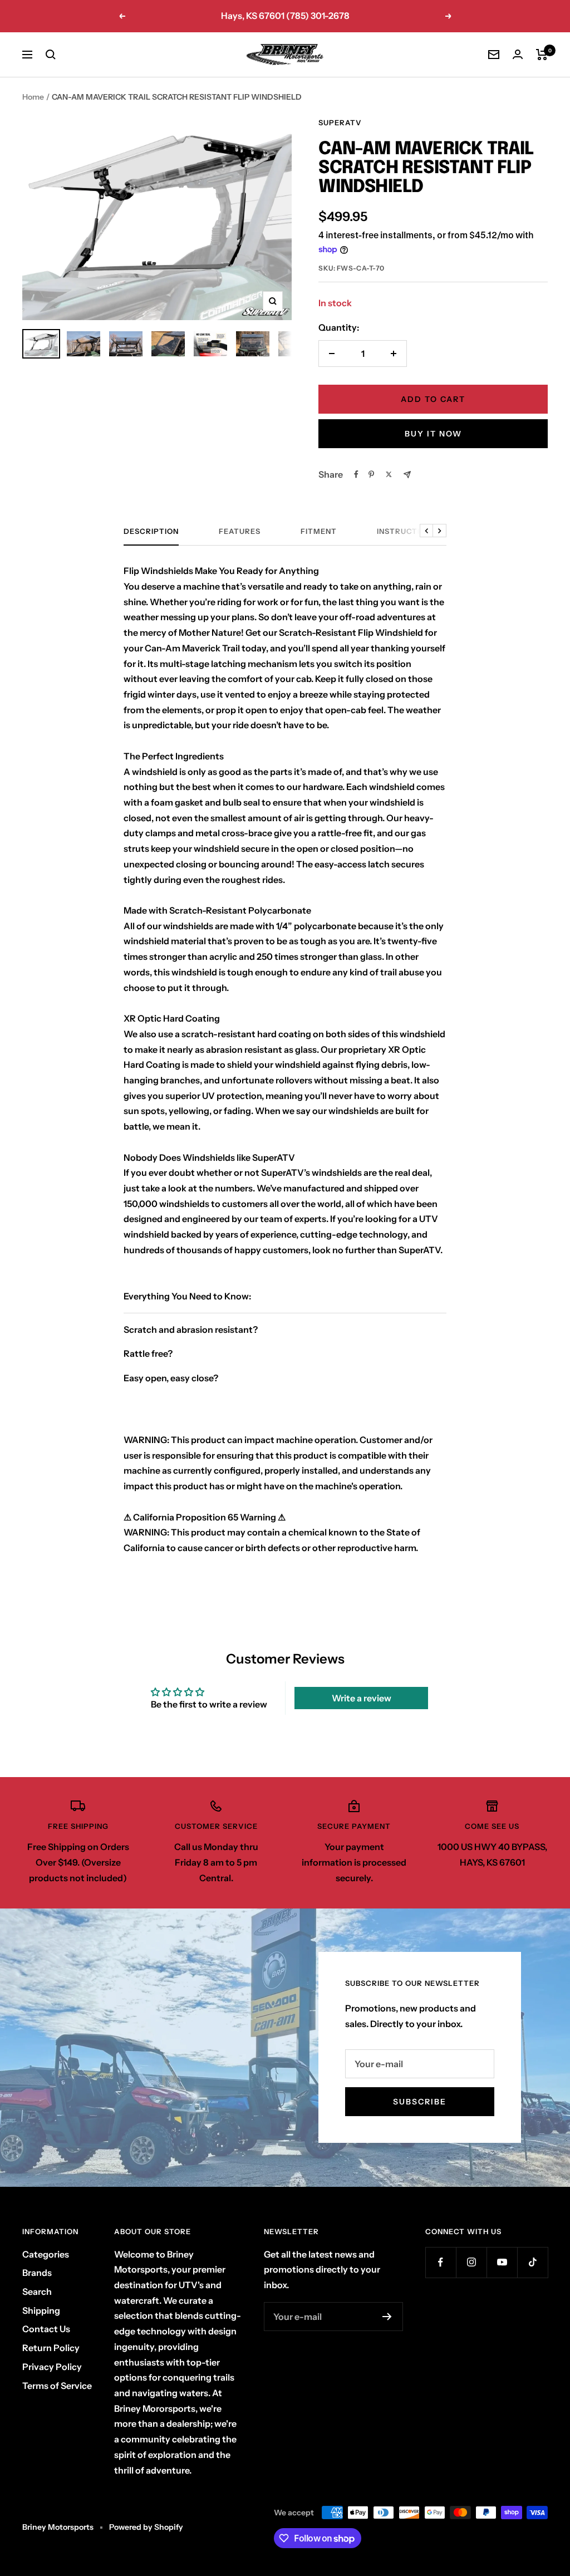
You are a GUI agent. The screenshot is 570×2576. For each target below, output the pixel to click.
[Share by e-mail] (407, 475)
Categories (46, 2254)
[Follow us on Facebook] (441, 2262)
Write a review (362, 1698)
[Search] (51, 55)
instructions (407, 531)
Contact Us (46, 2329)
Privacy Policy (52, 2367)
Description (151, 531)
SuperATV (340, 122)
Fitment (319, 531)
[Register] (387, 2317)
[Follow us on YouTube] (502, 2262)
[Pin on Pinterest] (371, 474)
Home (33, 97)
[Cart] (542, 55)
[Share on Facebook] (356, 474)
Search (37, 2292)
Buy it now (433, 434)
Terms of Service (57, 2386)
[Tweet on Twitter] (389, 474)
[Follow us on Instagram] (471, 2262)
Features (240, 531)
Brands (37, 2273)
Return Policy (51, 2348)
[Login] (518, 54)
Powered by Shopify (146, 2527)
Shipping (41, 2310)
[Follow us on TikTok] (532, 2262)
